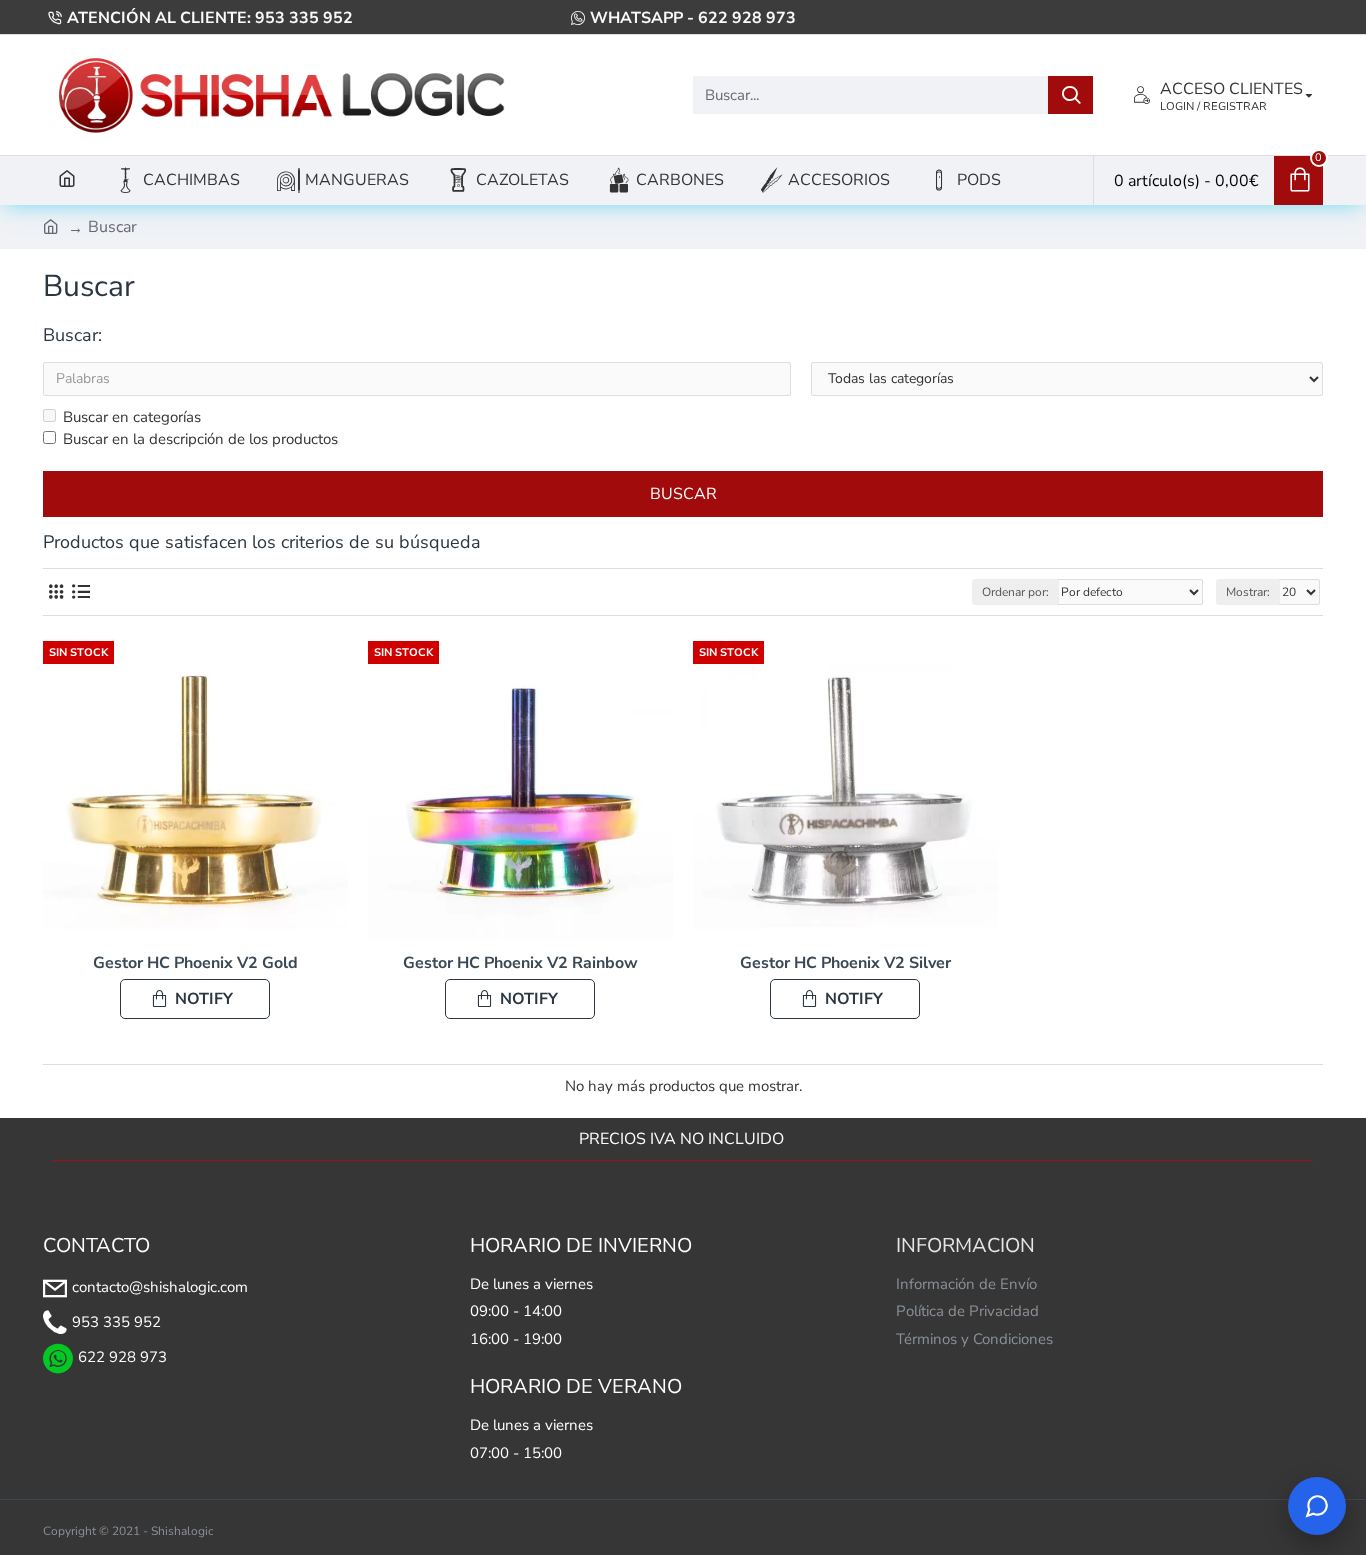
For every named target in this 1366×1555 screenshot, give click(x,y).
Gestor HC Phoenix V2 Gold (195, 963)
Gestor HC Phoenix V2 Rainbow (520, 963)
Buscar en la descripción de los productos (200, 439)
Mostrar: (1248, 592)
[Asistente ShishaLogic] (1317, 1506)
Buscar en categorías (132, 417)
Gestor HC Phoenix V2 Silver (845, 963)
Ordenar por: (1015, 592)
